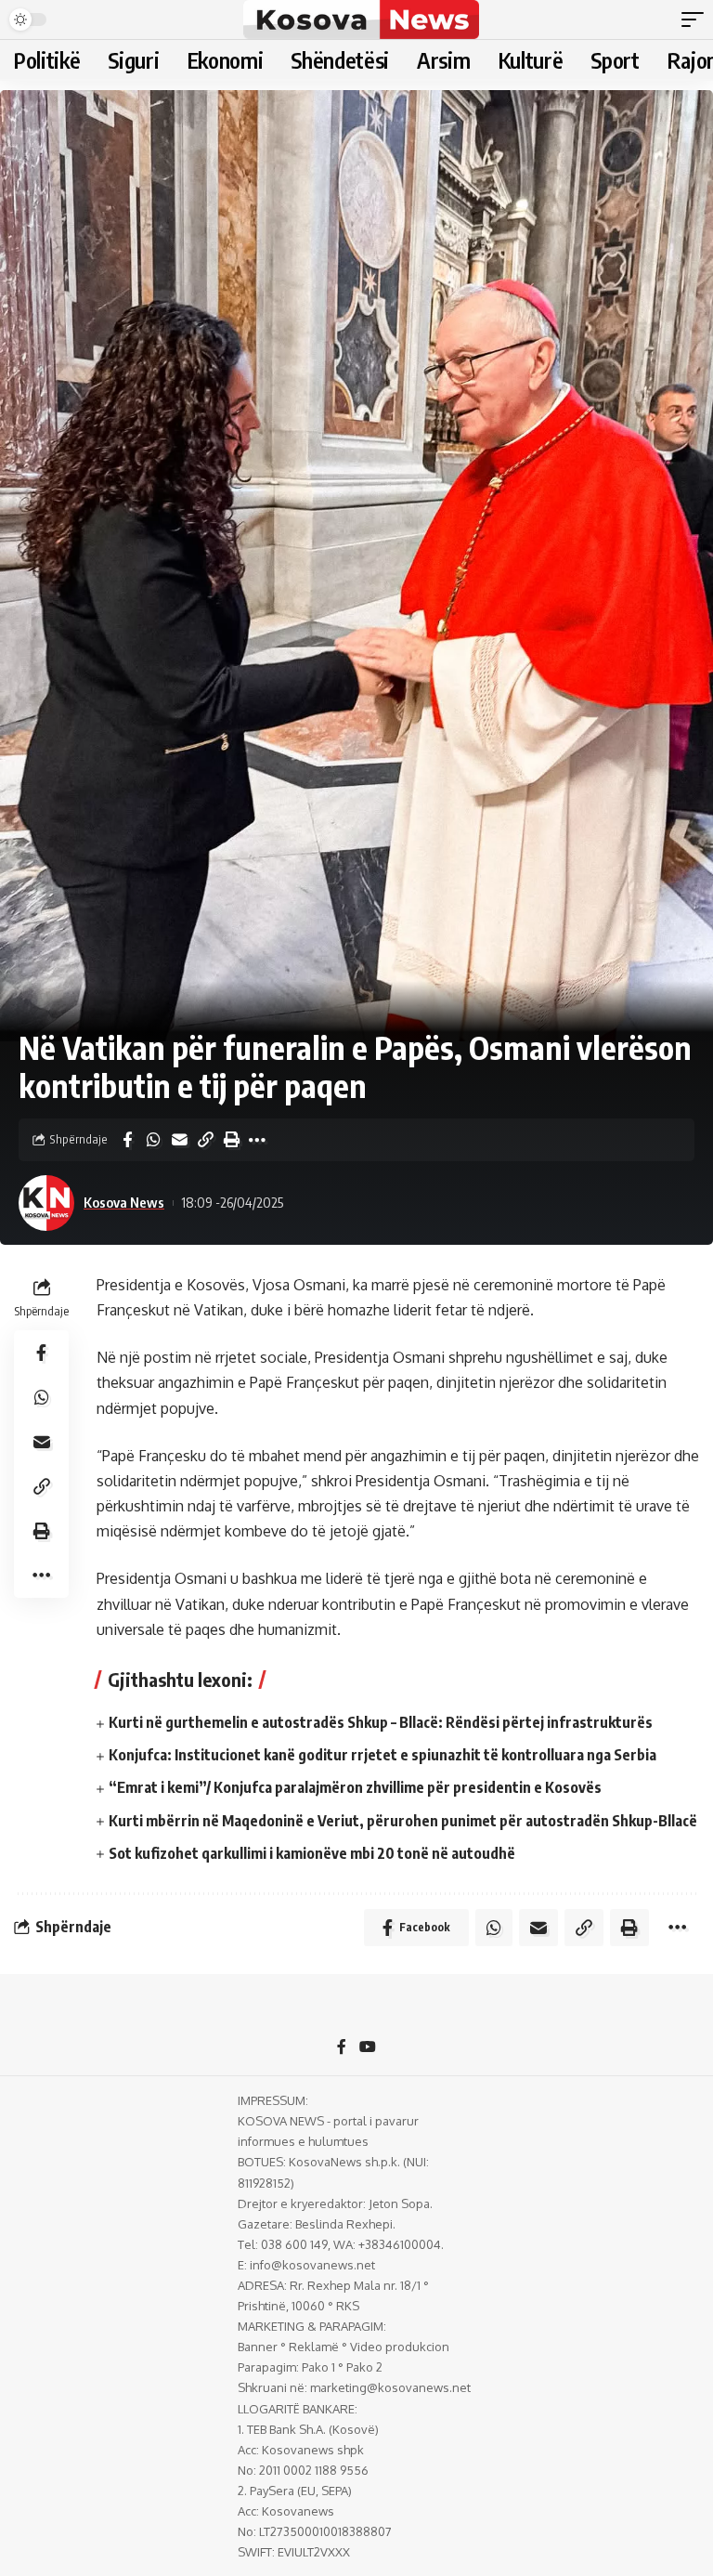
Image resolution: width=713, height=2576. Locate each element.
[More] (257, 1140)
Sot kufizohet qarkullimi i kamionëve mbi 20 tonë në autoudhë (312, 1853)
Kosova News (124, 1202)
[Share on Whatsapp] (153, 1140)
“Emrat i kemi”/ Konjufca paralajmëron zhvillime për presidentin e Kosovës (355, 1787)
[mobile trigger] (697, 20)
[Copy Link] (205, 1140)
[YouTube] (368, 2048)
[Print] (231, 1140)
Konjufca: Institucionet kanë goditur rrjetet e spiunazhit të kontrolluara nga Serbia (382, 1755)
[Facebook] (342, 2048)
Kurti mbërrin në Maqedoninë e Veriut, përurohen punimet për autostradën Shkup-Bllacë (403, 1821)
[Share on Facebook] (127, 1140)
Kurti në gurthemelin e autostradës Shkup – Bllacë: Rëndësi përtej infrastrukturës (381, 1722)
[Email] (179, 1140)
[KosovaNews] (361, 20)
